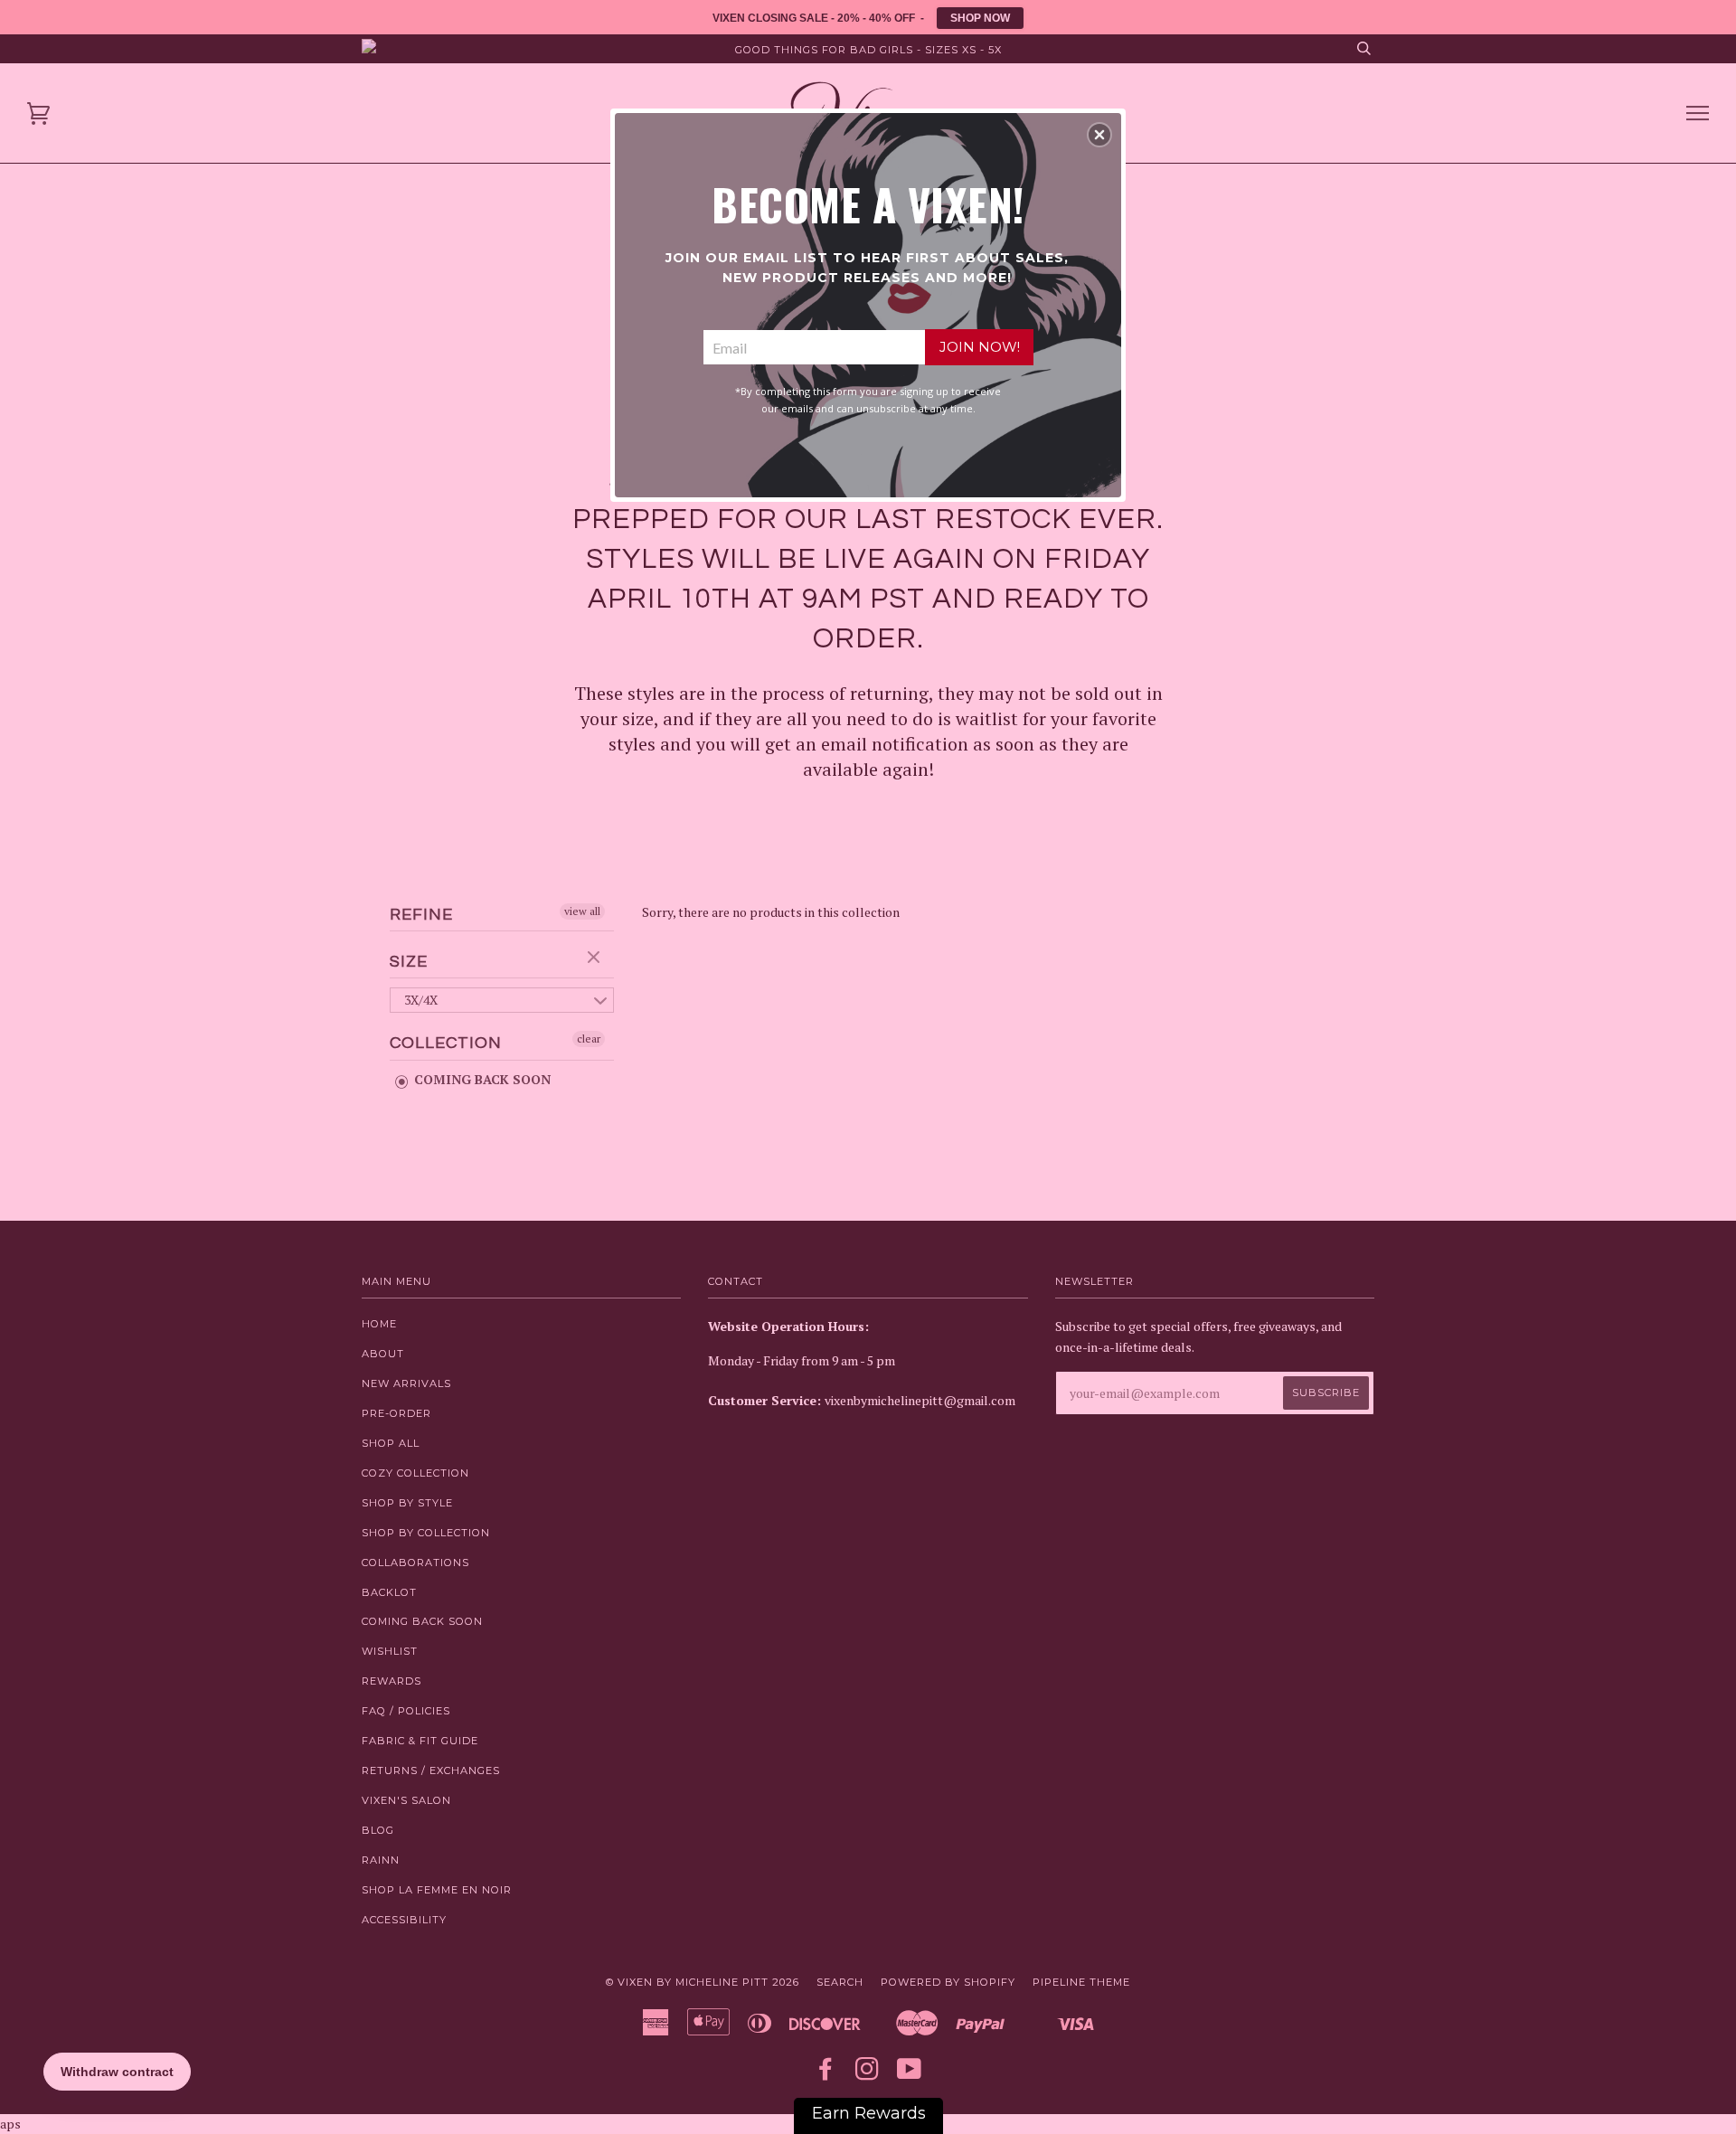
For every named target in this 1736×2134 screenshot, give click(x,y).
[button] (1099, 135)
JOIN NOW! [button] (980, 347)
